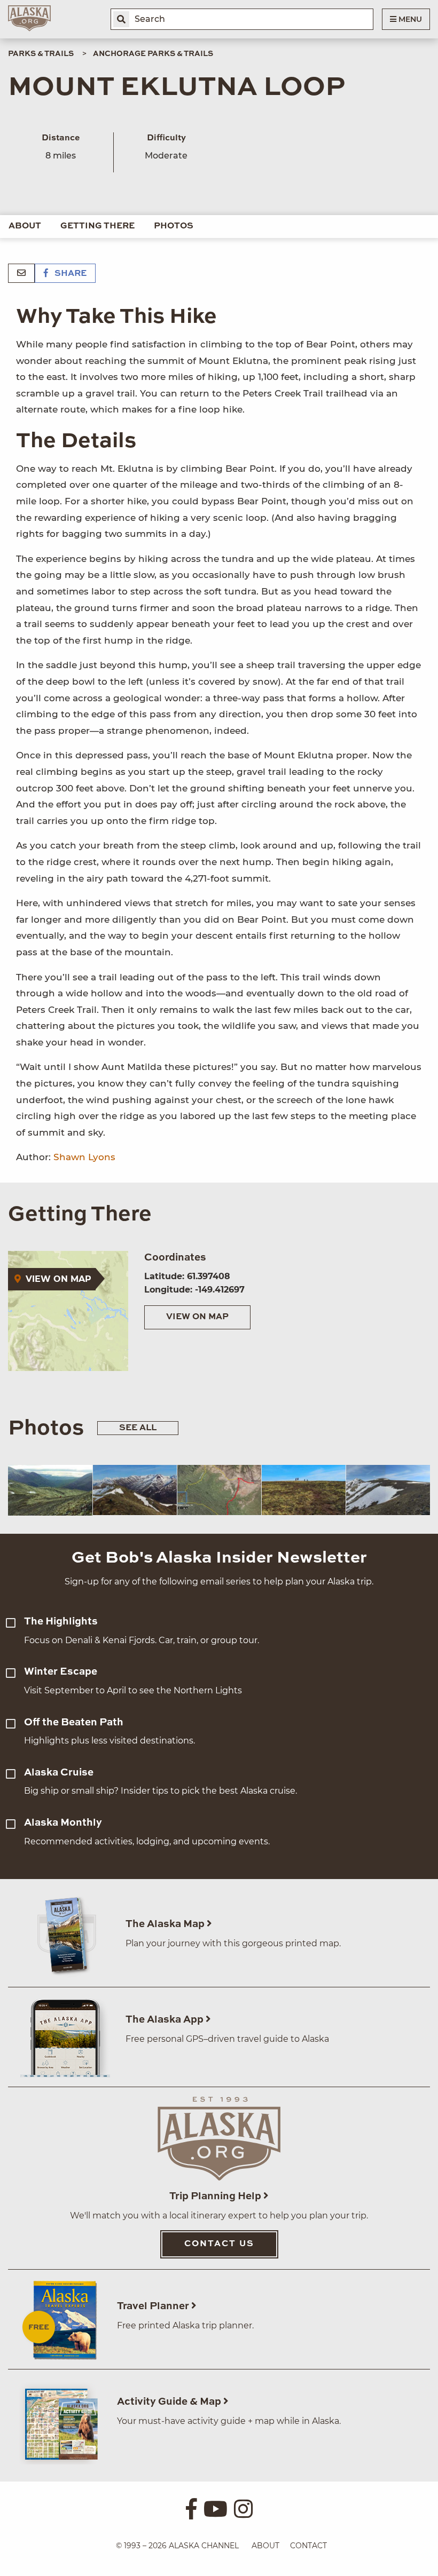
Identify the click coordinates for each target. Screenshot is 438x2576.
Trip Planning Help (216, 2196)
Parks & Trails (41, 54)
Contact (308, 2546)
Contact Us (219, 2244)
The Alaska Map (166, 1924)
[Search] (121, 19)
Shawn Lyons (84, 1157)
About (25, 226)
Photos (174, 226)
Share (69, 274)
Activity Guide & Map (170, 2402)
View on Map (197, 1317)
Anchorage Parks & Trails (153, 54)
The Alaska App (166, 2020)
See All (138, 1428)
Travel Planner (154, 2306)
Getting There (97, 226)
